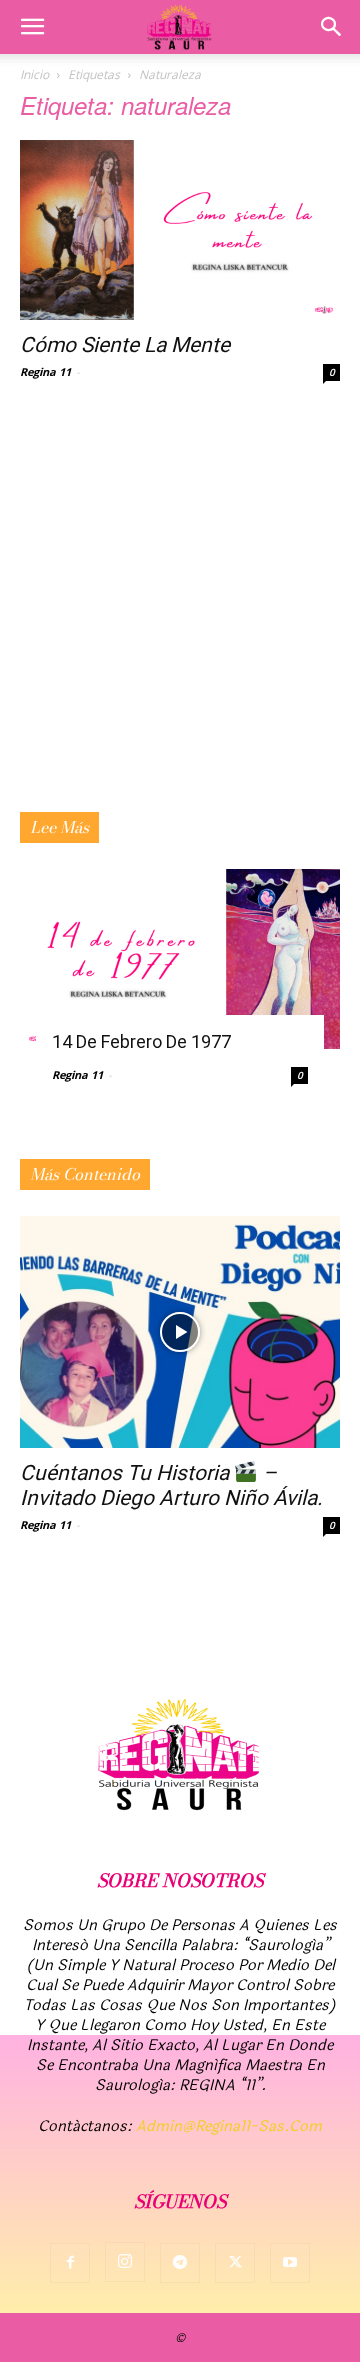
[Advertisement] (180, 622)
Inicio (34, 74)
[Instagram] (125, 2262)
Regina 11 (45, 371)
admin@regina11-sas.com (229, 2126)
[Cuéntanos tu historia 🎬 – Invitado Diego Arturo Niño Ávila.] (180, 1332)
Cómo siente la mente (125, 345)
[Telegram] (180, 2263)
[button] (32, 27)
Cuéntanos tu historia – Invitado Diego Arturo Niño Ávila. (171, 1485)
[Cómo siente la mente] (180, 230)
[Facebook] (70, 2263)
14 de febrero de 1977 (141, 1041)
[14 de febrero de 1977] (180, 959)
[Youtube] (290, 2263)
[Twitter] (235, 2263)
